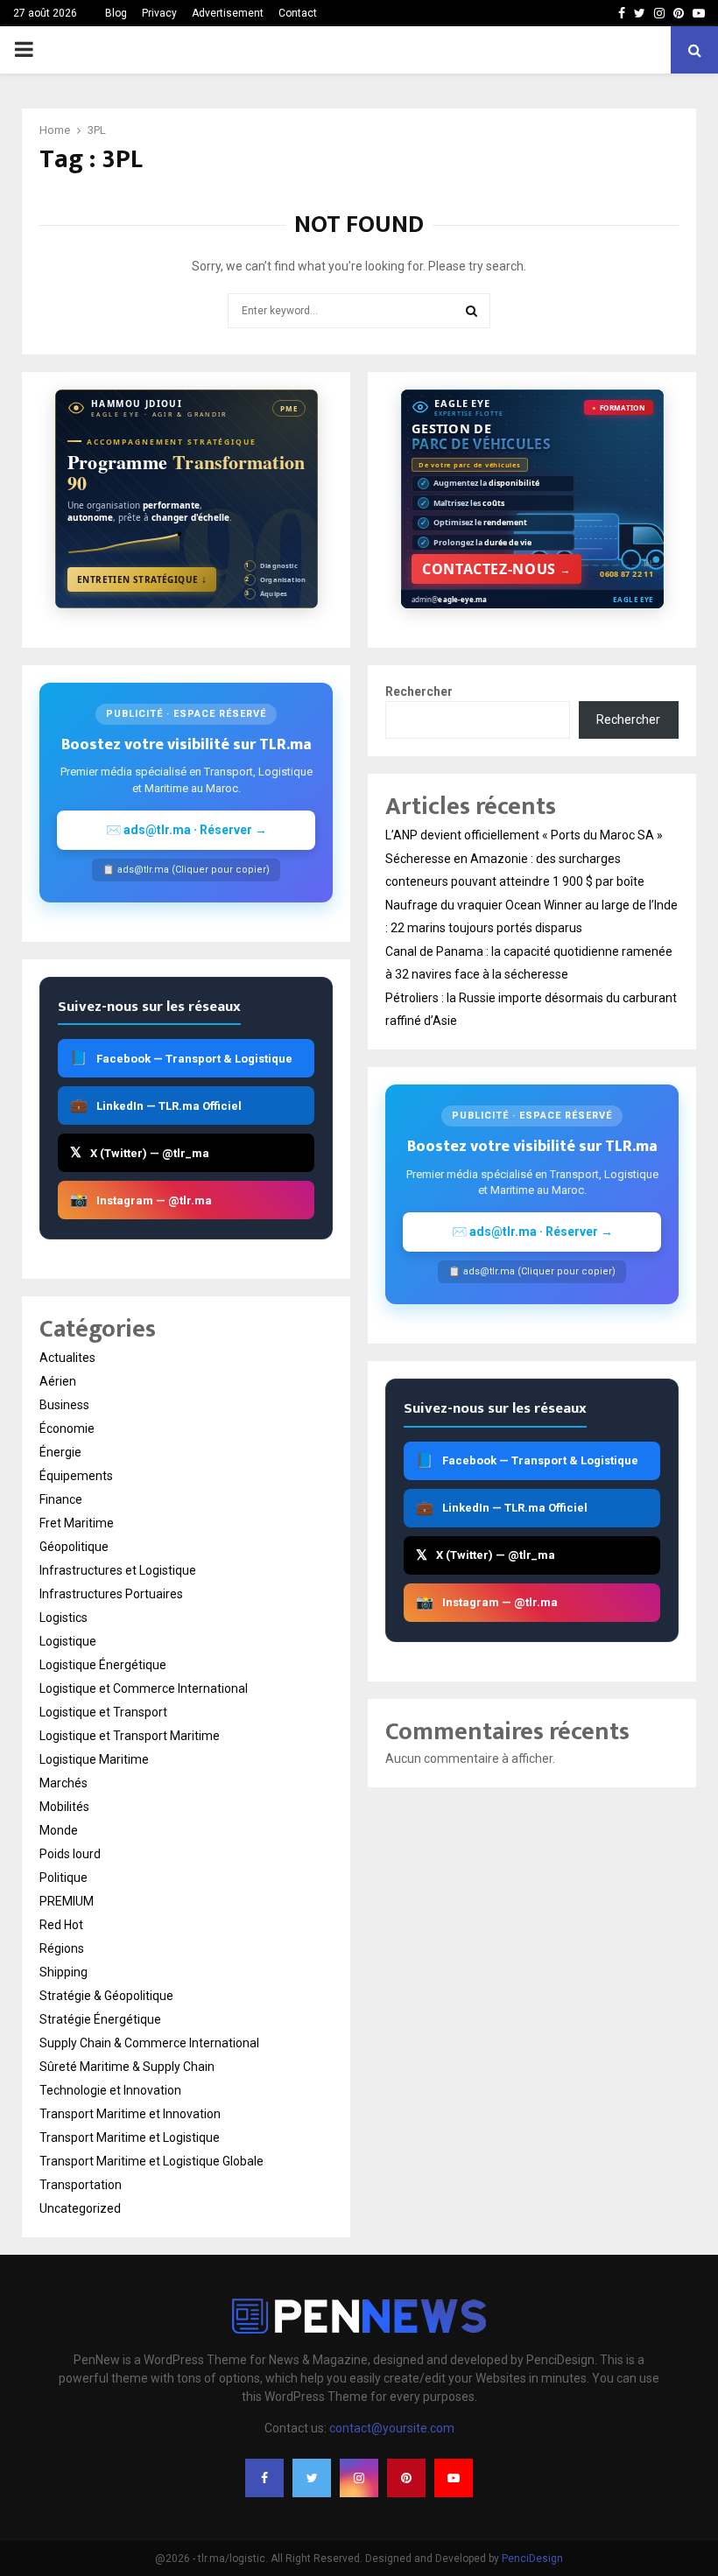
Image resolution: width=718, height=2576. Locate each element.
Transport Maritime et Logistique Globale (151, 2161)
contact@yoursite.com (392, 2428)
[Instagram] (359, 2478)
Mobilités (64, 1807)
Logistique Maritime (94, 1759)
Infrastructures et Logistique (118, 1570)
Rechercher (419, 691)
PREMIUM (67, 1901)
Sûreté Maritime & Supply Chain (127, 2067)
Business (64, 1405)
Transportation (81, 2185)
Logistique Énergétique (103, 1665)
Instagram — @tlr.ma (141, 1200)
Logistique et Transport (103, 1712)
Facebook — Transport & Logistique (181, 1058)
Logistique (68, 1641)
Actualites (67, 1358)
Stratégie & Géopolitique (106, 1996)
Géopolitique (74, 1547)
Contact (298, 13)
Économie (67, 1428)
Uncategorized (80, 2208)
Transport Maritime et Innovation (130, 2114)
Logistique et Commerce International (144, 1688)
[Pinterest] (406, 2478)
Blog (116, 13)
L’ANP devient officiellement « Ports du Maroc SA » (524, 835)
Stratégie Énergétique (100, 2019)
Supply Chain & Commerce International (149, 2043)
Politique (63, 1878)
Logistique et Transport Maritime (130, 1736)
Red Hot (61, 1925)
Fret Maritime (77, 1523)
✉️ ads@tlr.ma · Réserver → (187, 830)
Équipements (76, 1476)
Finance (61, 1499)
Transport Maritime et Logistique (130, 2137)
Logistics (63, 1618)
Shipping (63, 1972)
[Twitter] (312, 2478)
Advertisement (228, 13)
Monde (59, 1830)
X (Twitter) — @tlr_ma (140, 1152)
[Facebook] (264, 2478)
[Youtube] (454, 2478)
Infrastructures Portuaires (111, 1594)
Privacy (159, 13)
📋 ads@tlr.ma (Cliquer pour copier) (186, 870)
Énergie (60, 1452)
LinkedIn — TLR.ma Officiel (156, 1105)
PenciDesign (532, 2558)
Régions (62, 1948)
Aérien (58, 1381)
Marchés (63, 1783)
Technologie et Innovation (110, 2090)
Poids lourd (70, 1854)
